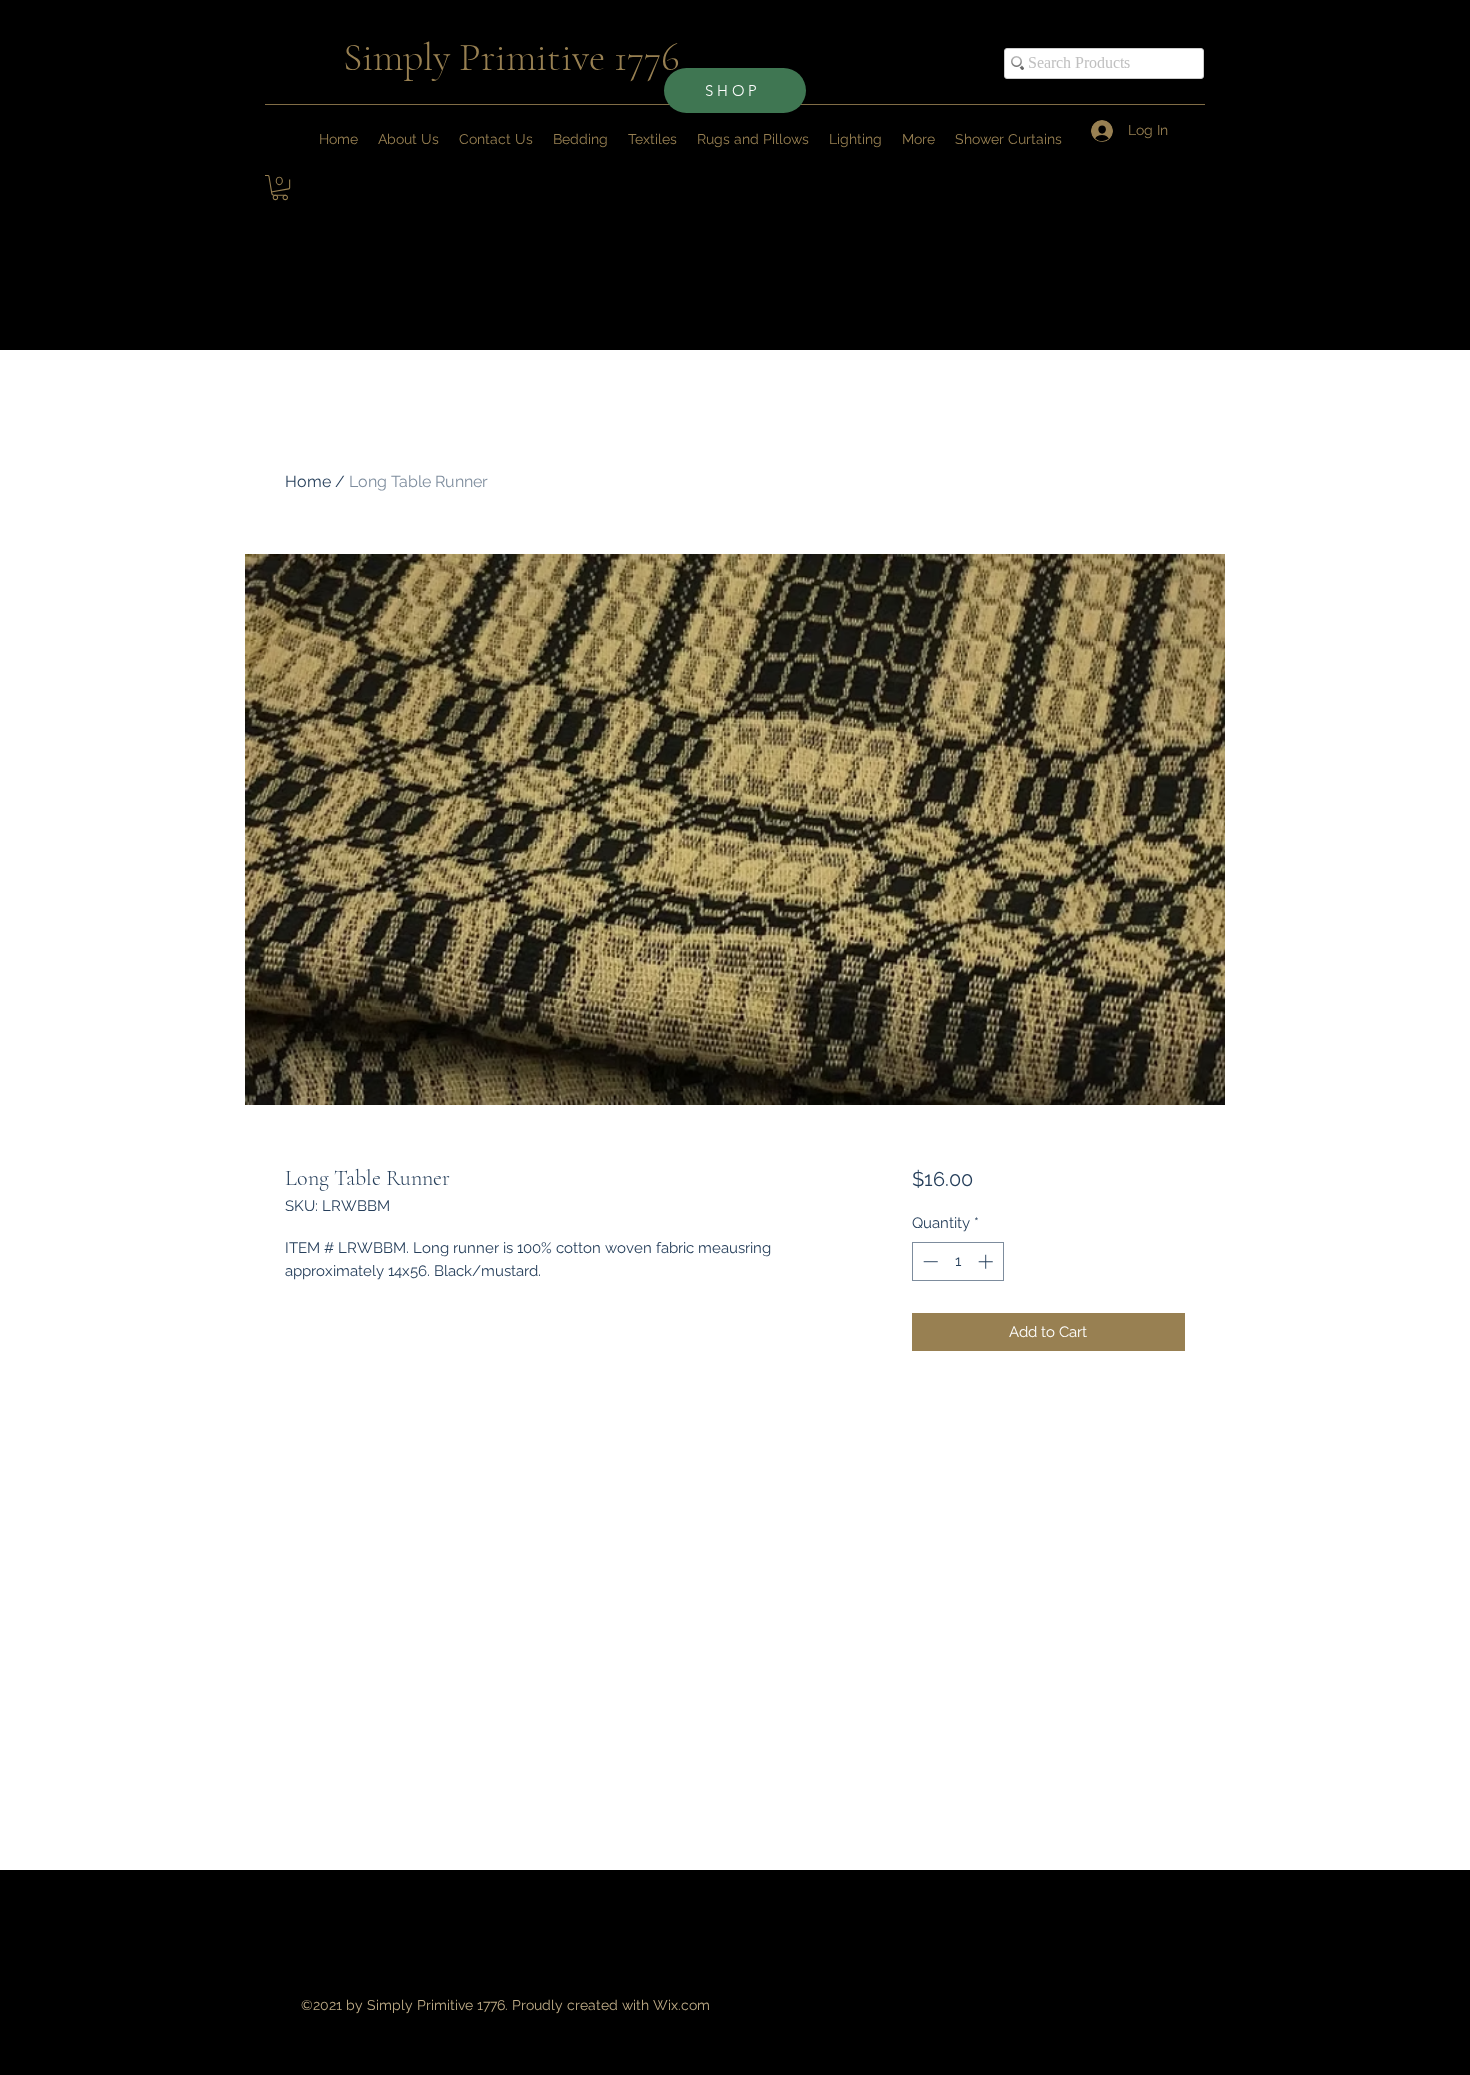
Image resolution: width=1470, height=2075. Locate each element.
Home (308, 481)
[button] (918, 139)
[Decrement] (928, 1261)
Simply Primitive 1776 (511, 57)
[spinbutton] (957, 1261)
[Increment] (987, 1261)
